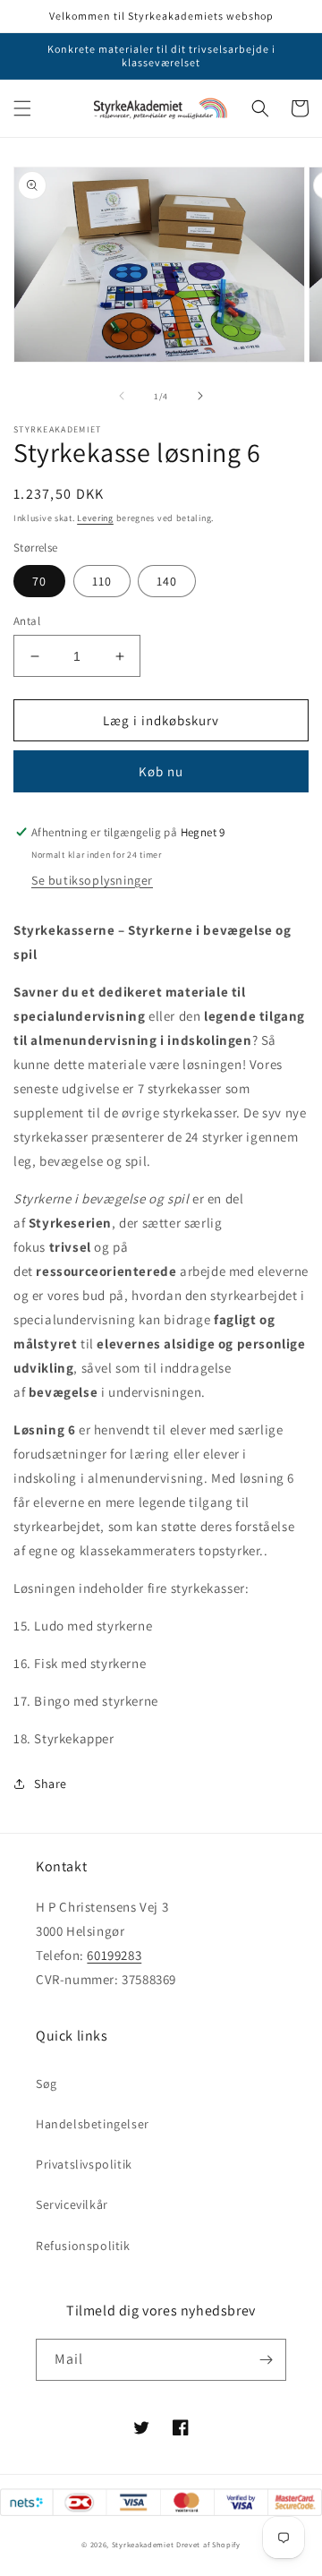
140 (167, 581)
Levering (95, 518)
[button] (22, 108)
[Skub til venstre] (122, 396)
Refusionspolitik (83, 2246)
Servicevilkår (72, 2204)
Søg (47, 2084)
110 (102, 581)
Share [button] (51, 1784)
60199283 (114, 1955)
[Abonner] (266, 2360)
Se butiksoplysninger (92, 880)
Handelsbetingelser (93, 2124)
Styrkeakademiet (143, 2544)
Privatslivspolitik (84, 2164)
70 (39, 581)
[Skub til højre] (200, 396)
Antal (27, 621)
